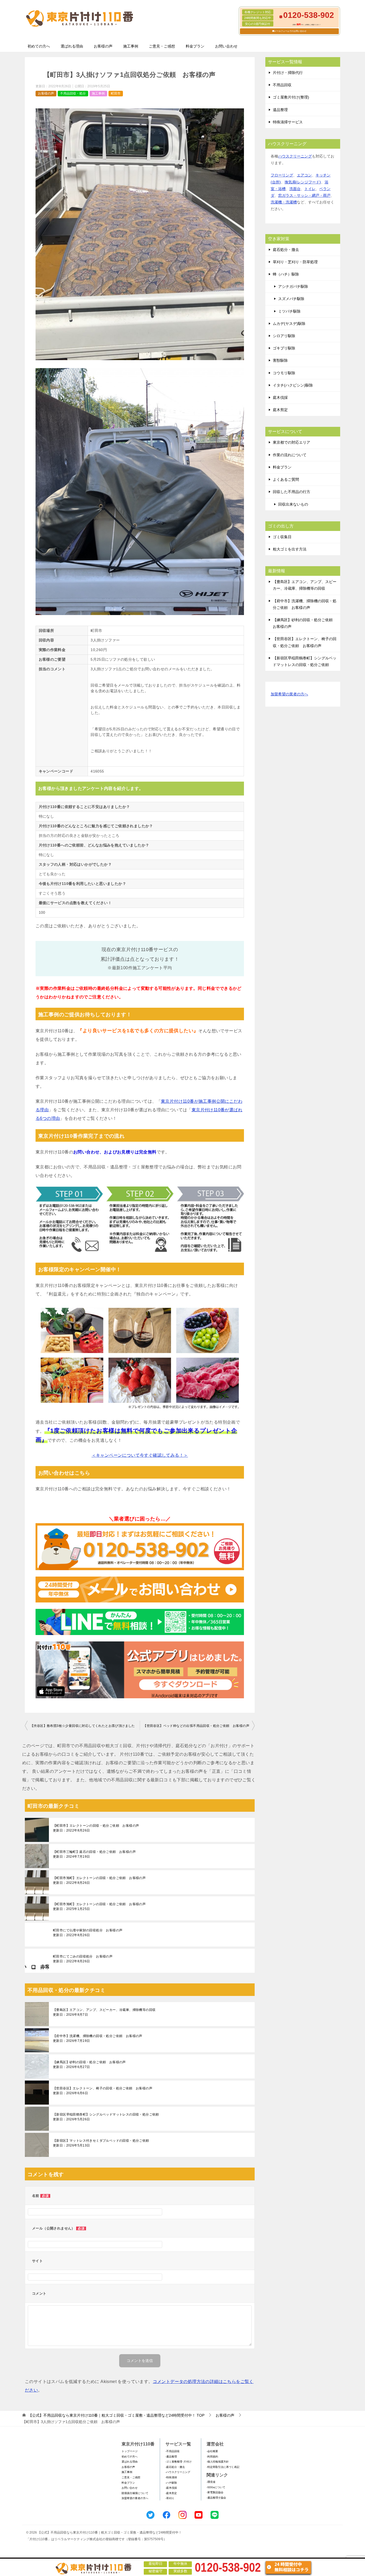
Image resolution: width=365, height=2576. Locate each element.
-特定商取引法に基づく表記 (223, 2467)
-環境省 (211, 2482)
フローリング (282, 175)
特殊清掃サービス (288, 122)
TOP (116, 2415)
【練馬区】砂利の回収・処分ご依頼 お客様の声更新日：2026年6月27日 (89, 2065)
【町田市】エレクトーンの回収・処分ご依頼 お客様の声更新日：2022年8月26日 (96, 1828)
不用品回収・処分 (73, 93)
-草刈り (170, 2498)
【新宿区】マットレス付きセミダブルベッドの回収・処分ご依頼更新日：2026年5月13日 (101, 2143)
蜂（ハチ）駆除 (286, 274)
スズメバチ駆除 (291, 299)
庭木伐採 (280, 397)
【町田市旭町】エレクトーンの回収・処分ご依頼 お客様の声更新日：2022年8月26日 (99, 1880)
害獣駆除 (280, 360)
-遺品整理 (171, 2457)
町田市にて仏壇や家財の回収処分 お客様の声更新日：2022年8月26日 (88, 1933)
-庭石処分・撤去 (175, 2467)
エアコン (304, 175)
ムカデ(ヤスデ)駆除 (289, 324)
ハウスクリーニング (295, 156)
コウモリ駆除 (284, 373)
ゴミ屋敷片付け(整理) (291, 97)
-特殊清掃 (171, 2477)
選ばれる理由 (72, 46)
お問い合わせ (226, 46)
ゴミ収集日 (282, 537)
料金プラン (195, 46)
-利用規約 (212, 2457)
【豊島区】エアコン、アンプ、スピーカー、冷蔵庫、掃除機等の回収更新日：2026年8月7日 (104, 2012)
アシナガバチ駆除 (293, 286)
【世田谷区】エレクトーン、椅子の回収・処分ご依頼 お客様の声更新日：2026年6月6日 (103, 2091)
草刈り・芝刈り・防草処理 (295, 262)
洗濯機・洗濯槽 (284, 202)
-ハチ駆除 (171, 2483)
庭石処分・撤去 (286, 250)
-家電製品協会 (215, 2492)
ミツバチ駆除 (289, 311)
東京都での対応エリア (292, 442)
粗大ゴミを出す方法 (290, 549)
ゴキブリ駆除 (284, 348)
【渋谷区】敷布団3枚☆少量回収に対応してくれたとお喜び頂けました (83, 1726)
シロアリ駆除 (284, 336)
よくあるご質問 (286, 479)
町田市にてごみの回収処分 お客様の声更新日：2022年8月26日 (83, 1959)
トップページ (130, 2451)
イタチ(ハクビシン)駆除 (293, 385)
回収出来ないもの (293, 504)
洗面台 (295, 189)
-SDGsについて (216, 2487)
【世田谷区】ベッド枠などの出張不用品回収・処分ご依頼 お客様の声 (196, 1726)
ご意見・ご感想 (162, 46)
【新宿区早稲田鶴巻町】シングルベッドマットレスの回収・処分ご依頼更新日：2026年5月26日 (106, 2117)
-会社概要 (212, 2451)
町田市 (116, 93)
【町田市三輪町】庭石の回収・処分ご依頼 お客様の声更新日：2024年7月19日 (94, 1854)
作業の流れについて (290, 455)
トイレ (310, 189)
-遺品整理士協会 (216, 2498)
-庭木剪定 (171, 2493)
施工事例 (131, 46)
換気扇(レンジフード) (303, 182)
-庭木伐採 (171, 2488)
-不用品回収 (172, 2451)
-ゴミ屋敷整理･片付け (178, 2462)
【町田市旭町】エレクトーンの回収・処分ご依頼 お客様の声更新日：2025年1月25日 (99, 1907)
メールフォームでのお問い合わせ (290, 31)
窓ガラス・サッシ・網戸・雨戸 (304, 195)
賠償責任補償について (135, 2493)
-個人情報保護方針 (218, 2462)
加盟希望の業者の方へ (289, 694)
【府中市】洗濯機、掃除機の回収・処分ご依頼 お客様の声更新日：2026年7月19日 (98, 2038)
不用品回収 (282, 85)
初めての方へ (39, 46)
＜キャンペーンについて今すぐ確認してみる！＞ (140, 1455)
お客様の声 (103, 46)
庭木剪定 (280, 410)
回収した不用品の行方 (292, 492)
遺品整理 (280, 110)
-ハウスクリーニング (178, 2472)
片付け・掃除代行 (288, 73)
